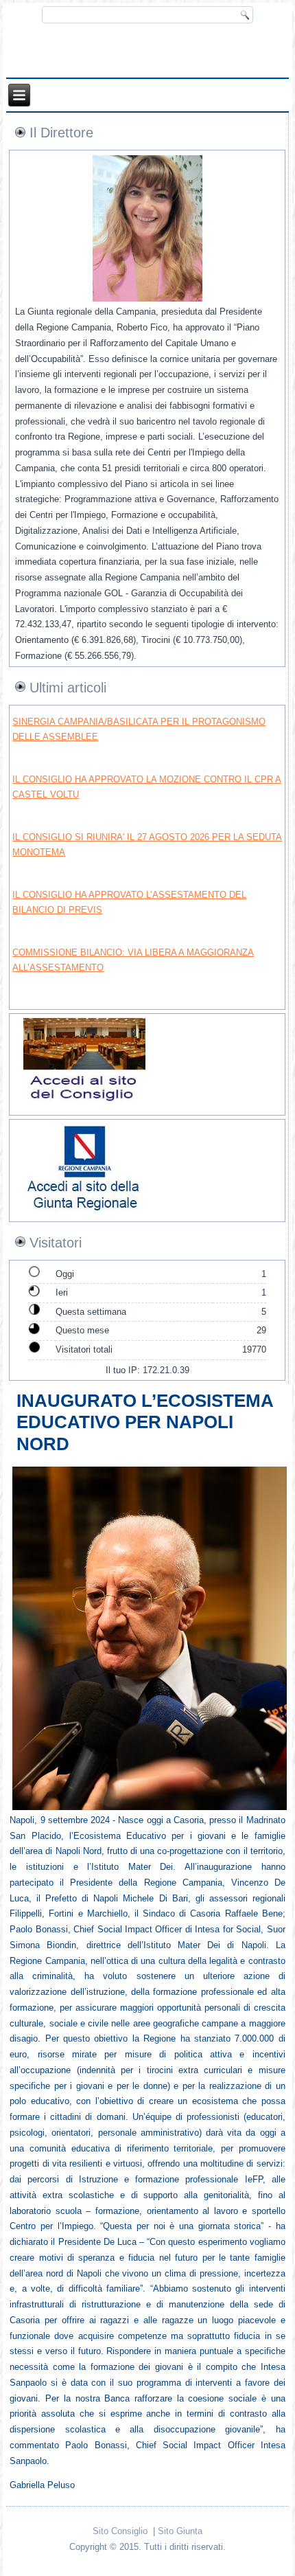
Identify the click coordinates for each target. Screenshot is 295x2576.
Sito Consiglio (120, 2531)
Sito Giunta (180, 2531)
